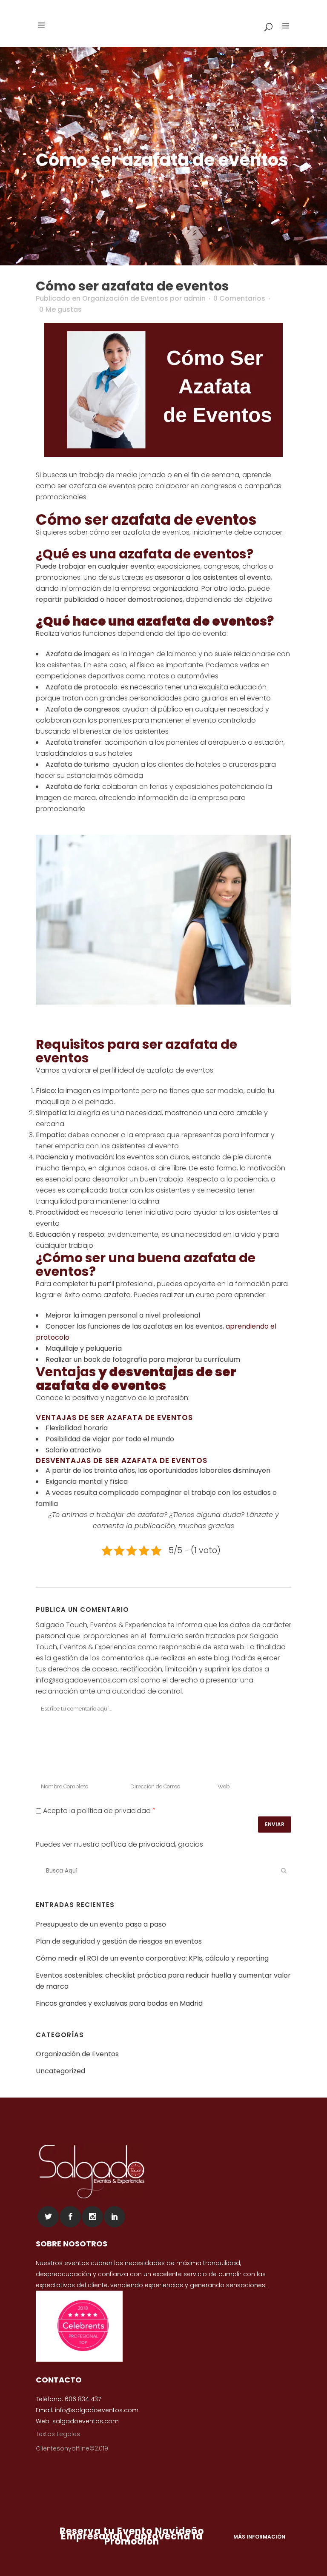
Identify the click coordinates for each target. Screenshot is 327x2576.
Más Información (259, 2537)
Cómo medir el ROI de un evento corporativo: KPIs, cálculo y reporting (152, 1958)
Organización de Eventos (125, 298)
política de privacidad (138, 1844)
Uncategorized (60, 2071)
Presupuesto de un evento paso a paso (101, 1924)
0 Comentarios (239, 298)
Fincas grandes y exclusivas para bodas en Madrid (119, 2003)
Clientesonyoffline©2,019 (72, 2448)
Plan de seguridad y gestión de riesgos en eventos (119, 1941)
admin (195, 298)
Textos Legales (58, 2434)
